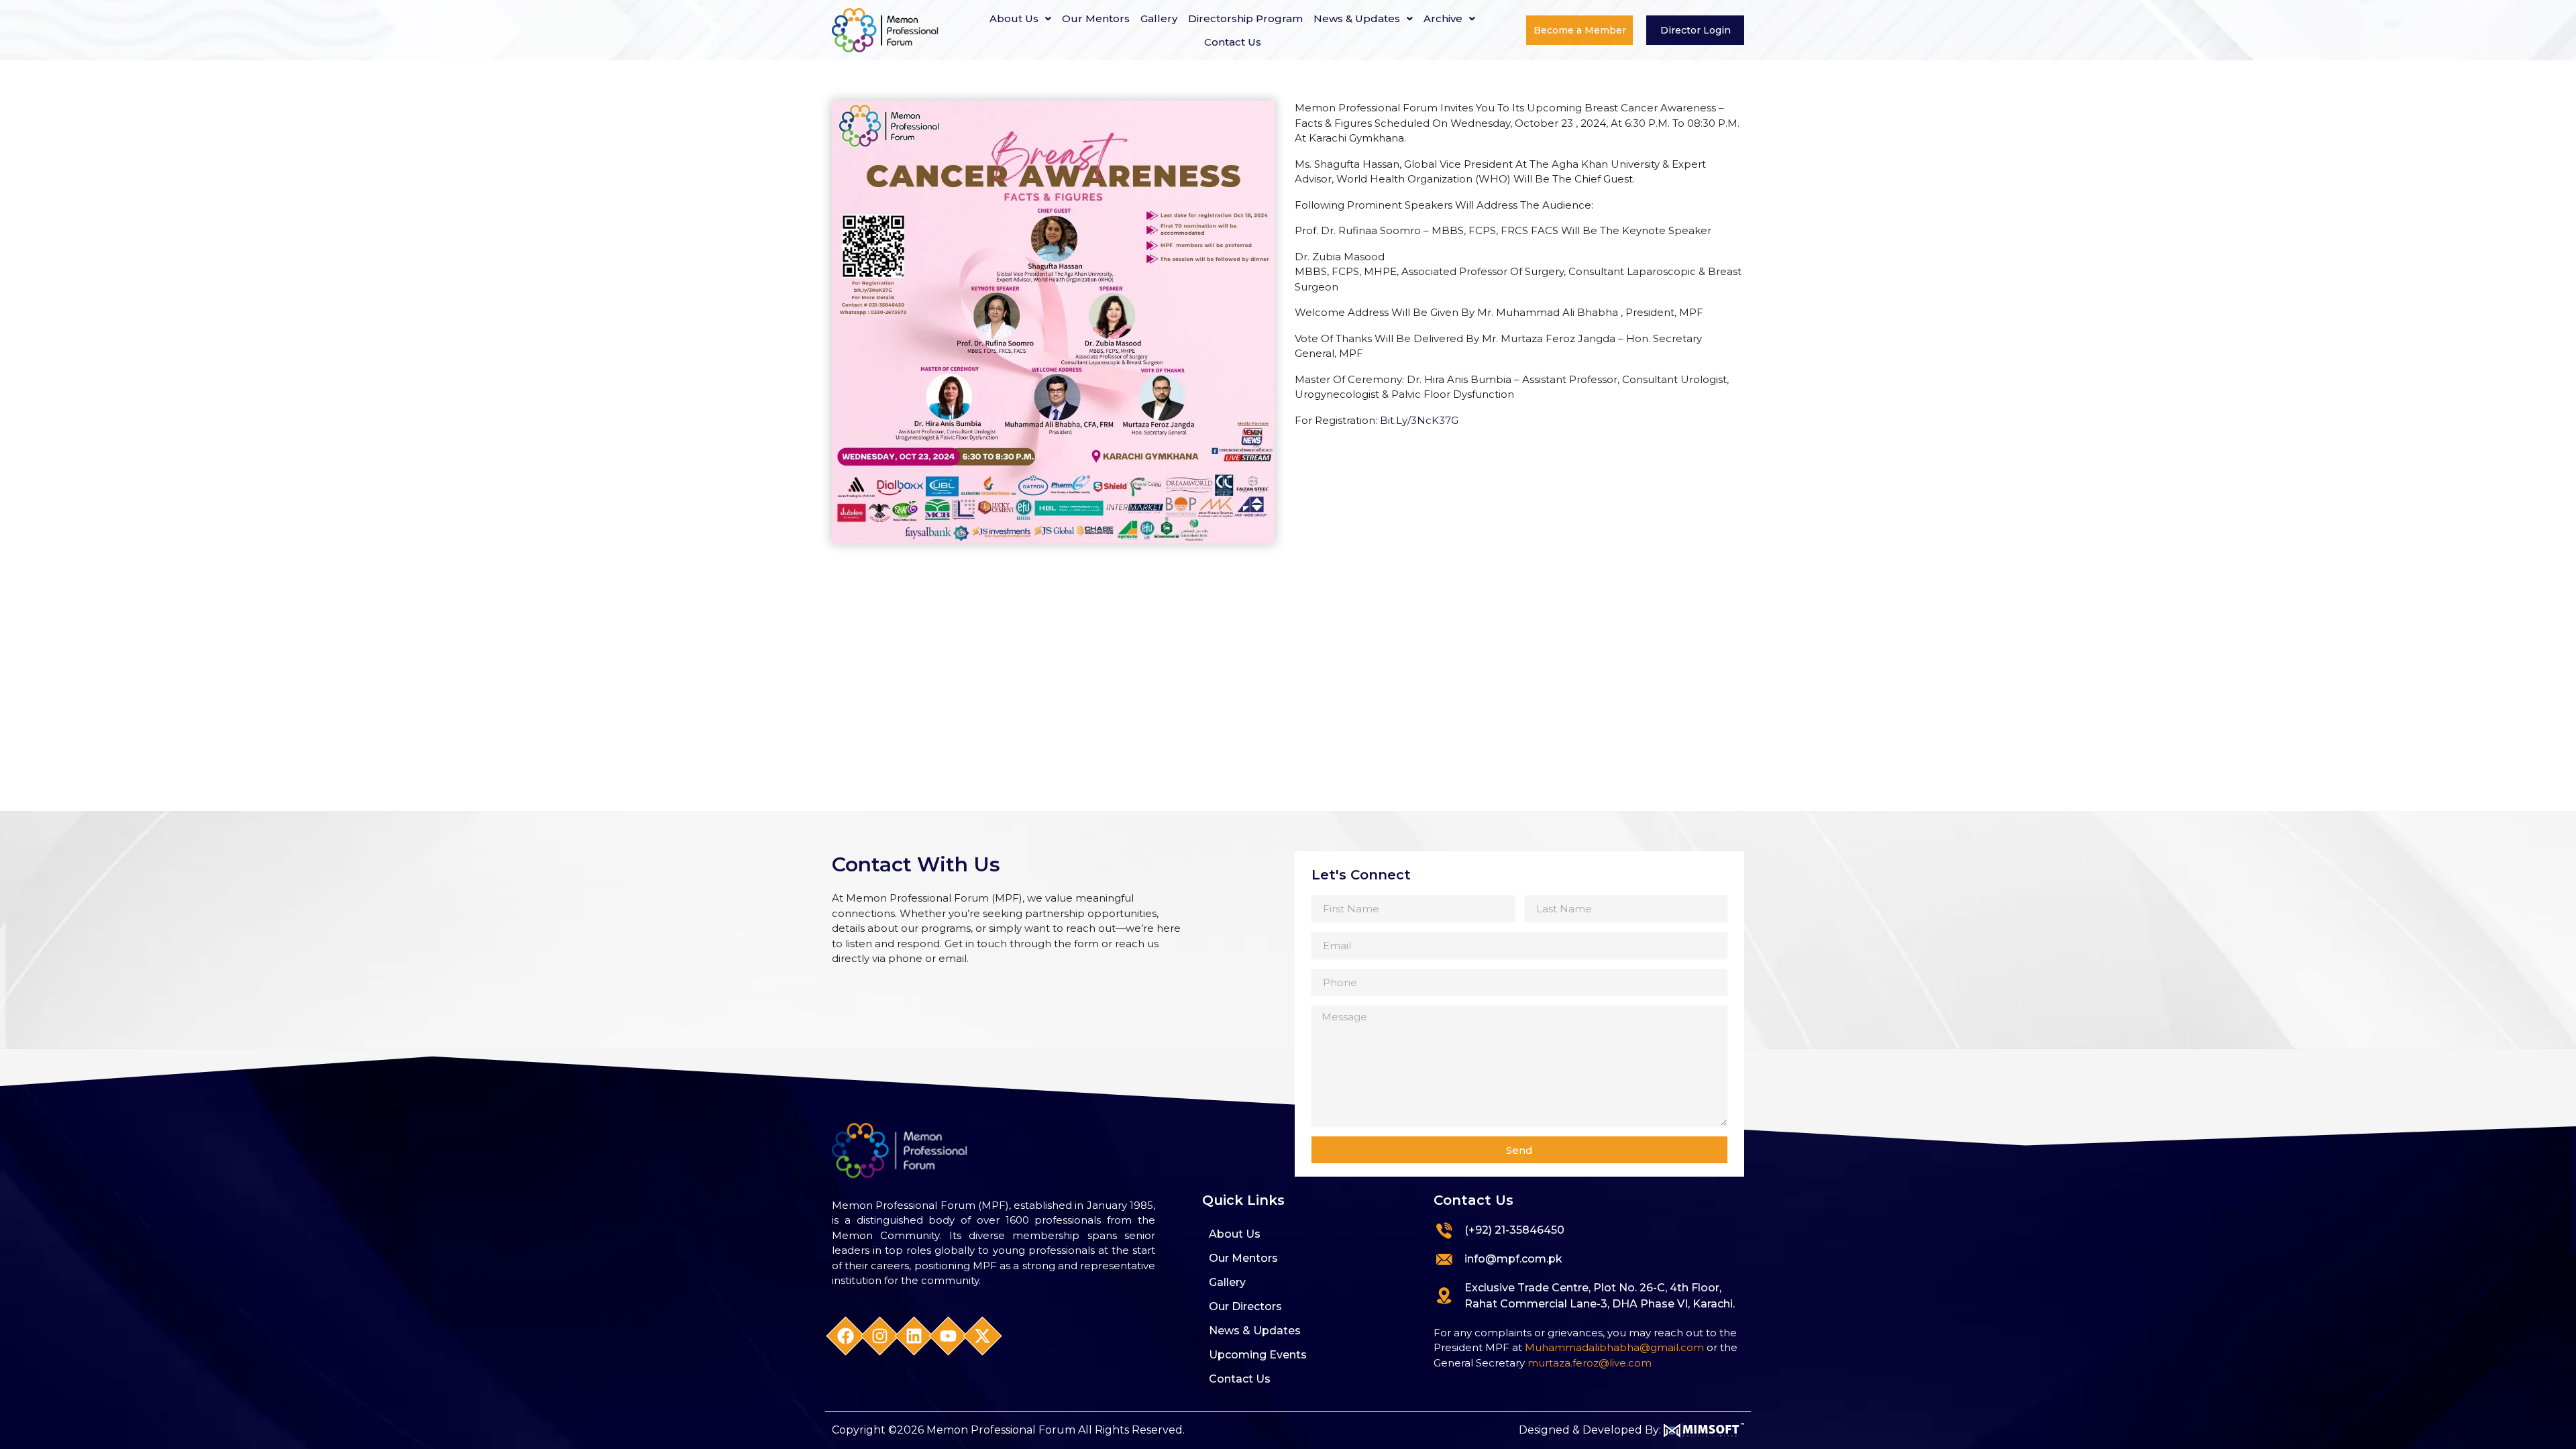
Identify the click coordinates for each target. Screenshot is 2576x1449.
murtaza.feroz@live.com (1590, 1363)
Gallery (1159, 18)
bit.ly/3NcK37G (1419, 420)
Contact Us (1233, 42)
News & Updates (1357, 18)
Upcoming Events (1258, 1355)
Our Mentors (1096, 18)
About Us (1014, 18)
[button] (1020, 18)
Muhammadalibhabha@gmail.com (1614, 1347)
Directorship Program (1245, 18)
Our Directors (1245, 1306)
